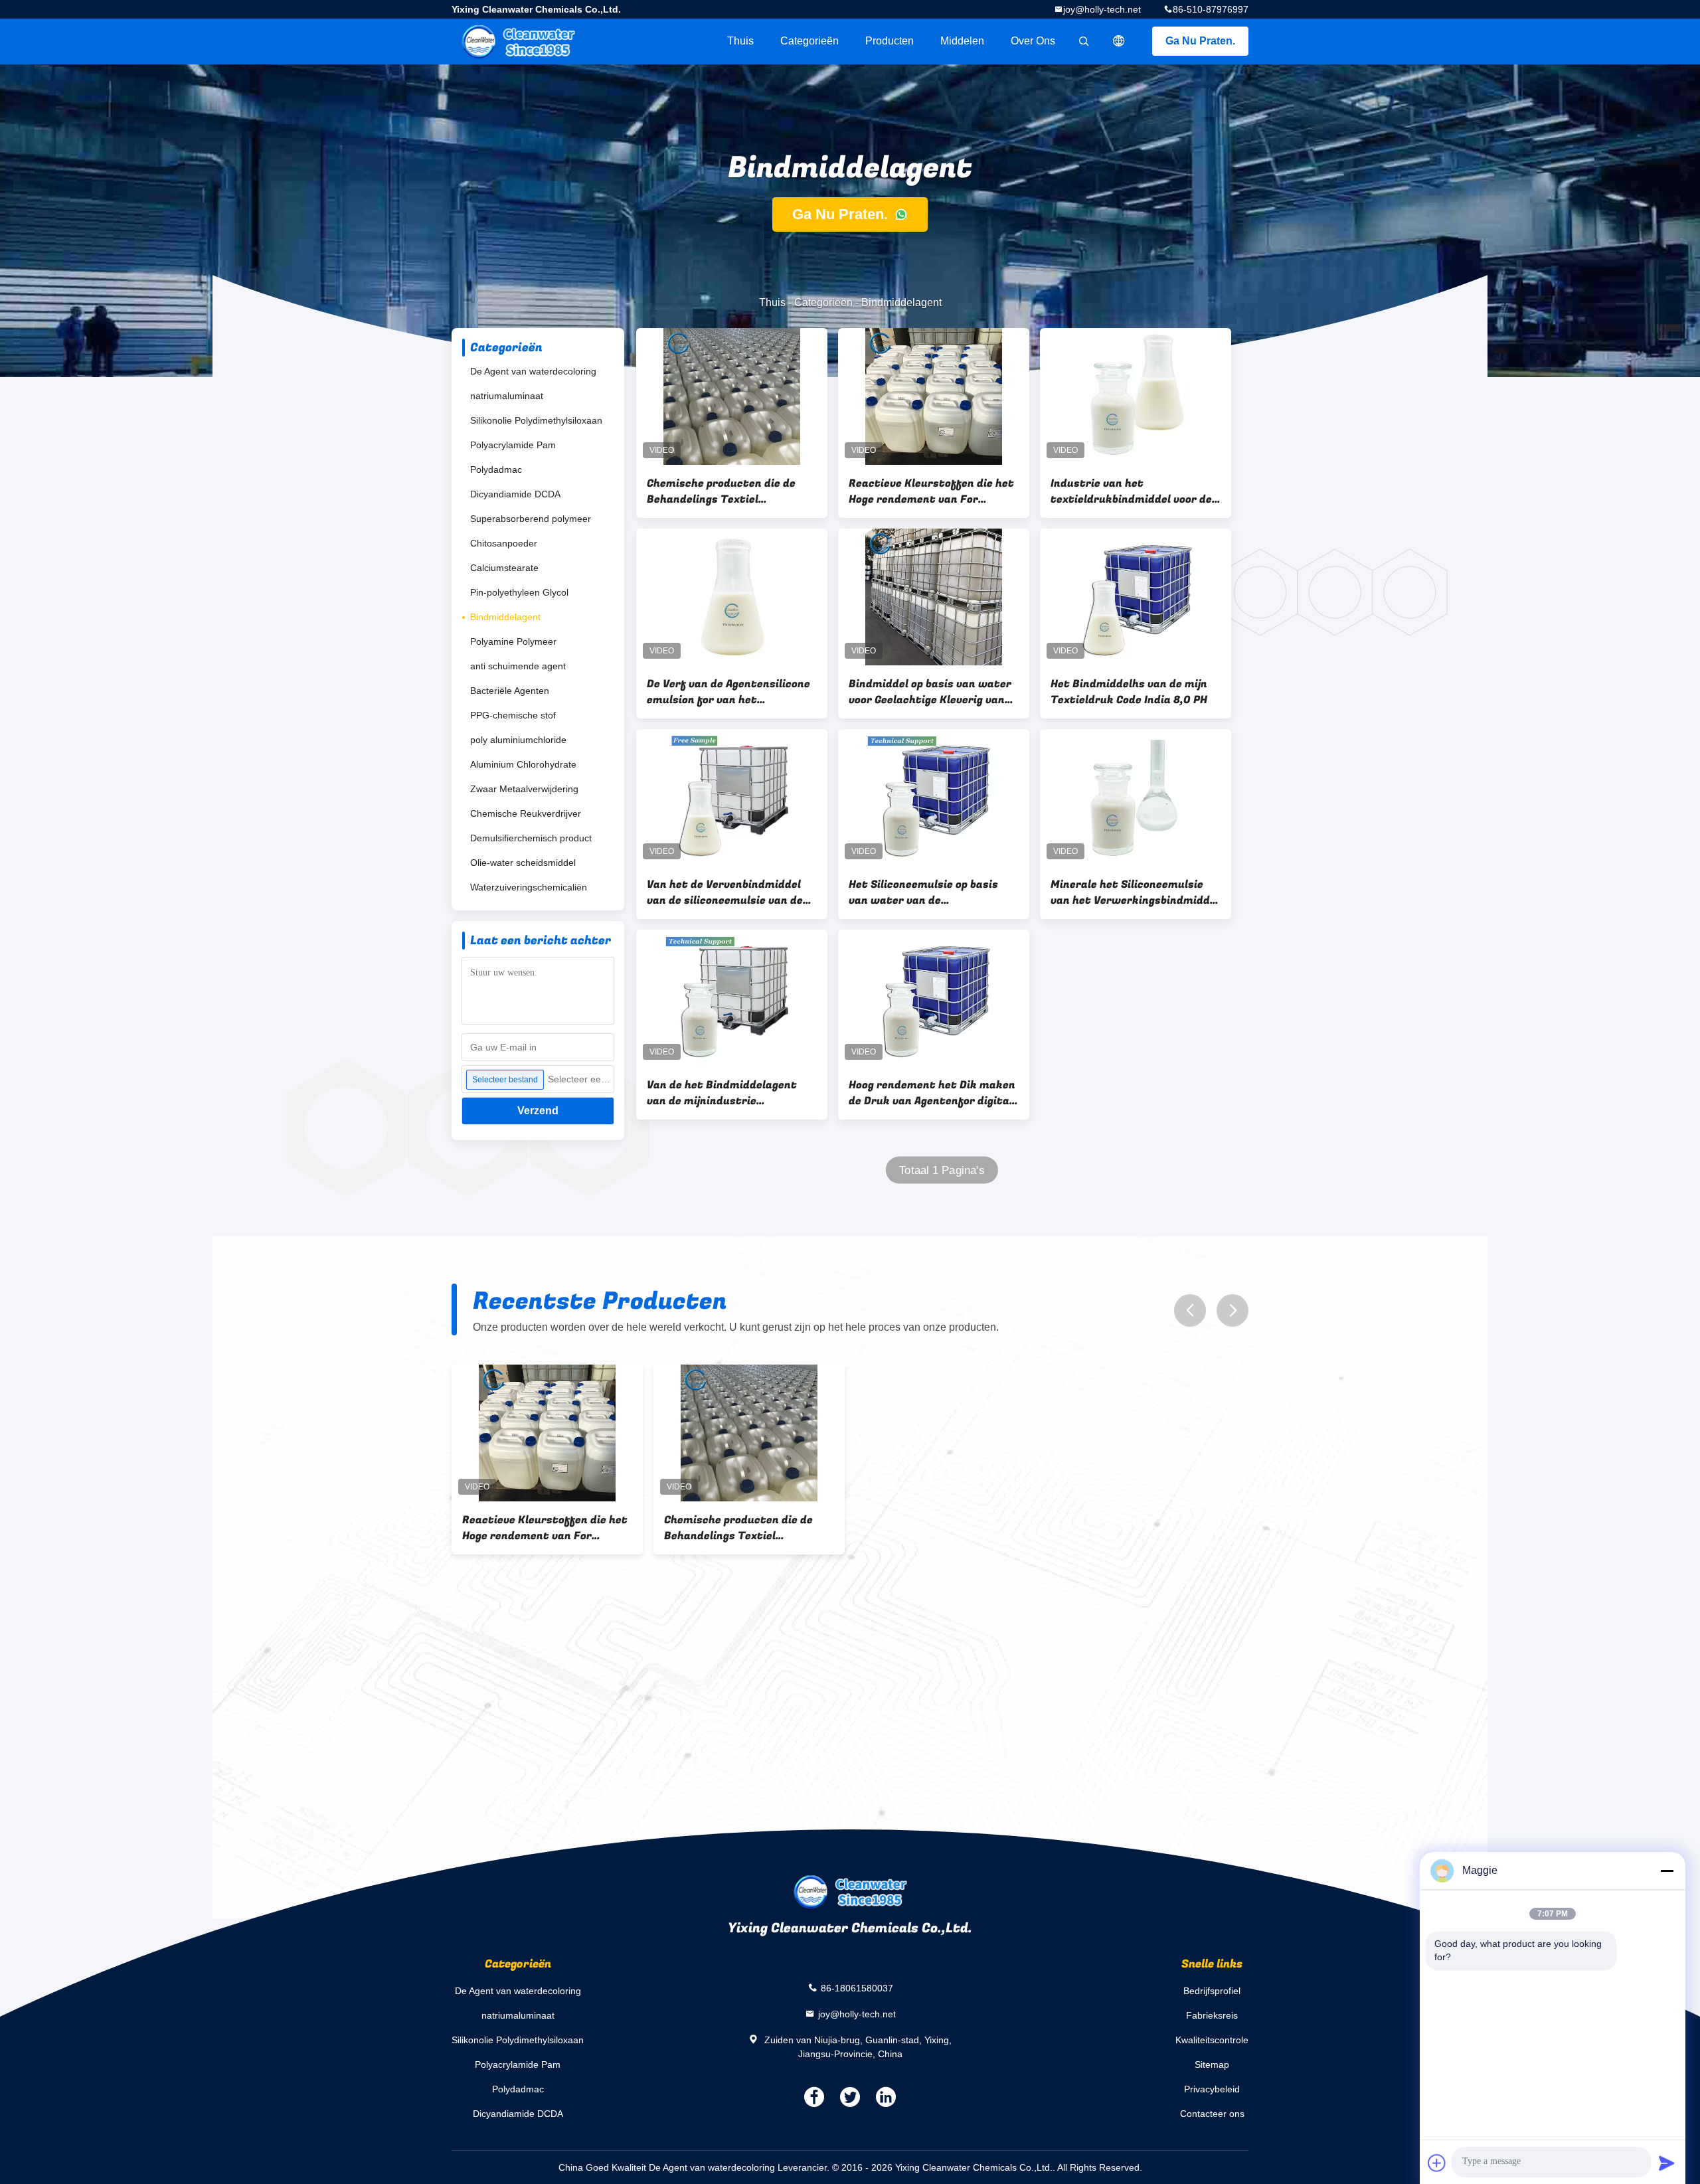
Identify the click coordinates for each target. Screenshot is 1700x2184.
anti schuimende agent (518, 666)
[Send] (1667, 2163)
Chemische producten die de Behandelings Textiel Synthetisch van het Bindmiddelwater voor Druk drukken (721, 491)
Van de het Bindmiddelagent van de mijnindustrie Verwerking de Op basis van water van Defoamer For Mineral (722, 1093)
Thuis (740, 41)
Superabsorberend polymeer (531, 519)
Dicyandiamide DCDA (515, 494)
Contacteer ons (1212, 2114)
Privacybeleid (1212, 2089)
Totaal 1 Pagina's (942, 1170)
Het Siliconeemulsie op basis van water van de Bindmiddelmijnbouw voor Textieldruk (923, 892)
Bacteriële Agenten (510, 691)
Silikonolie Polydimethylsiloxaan (536, 420)
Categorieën (809, 41)
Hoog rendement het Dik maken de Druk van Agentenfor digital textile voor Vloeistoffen (932, 1093)
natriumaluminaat (507, 396)
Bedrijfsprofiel (1212, 1991)
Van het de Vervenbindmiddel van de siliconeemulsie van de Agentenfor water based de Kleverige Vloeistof (725, 892)
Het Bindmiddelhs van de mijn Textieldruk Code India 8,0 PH (1129, 692)
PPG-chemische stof (513, 715)
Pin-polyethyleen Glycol (519, 592)
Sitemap (1212, 2064)
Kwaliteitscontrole (1212, 2040)
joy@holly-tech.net (1102, 9)
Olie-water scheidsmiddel (523, 863)
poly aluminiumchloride (518, 740)
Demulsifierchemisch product (531, 838)
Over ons (1033, 41)
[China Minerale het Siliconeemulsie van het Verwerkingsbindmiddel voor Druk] (1136, 798)
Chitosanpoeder (504, 543)
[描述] (1119, 41)
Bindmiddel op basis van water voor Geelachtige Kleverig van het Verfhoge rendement (930, 692)
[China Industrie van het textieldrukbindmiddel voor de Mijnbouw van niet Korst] (1136, 396)
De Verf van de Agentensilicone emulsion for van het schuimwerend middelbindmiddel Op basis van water (728, 692)
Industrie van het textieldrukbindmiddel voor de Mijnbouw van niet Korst (1131, 491)
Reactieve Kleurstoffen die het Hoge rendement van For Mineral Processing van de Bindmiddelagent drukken (931, 491)
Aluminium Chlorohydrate (523, 764)
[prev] (1190, 1310)
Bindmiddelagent (505, 617)
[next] (1232, 1310)
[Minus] (1667, 1871)
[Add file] (1437, 2163)
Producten (890, 41)
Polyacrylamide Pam (513, 445)
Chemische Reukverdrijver (526, 813)
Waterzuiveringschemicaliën (529, 887)
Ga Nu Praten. (1200, 41)
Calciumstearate (504, 568)
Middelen (962, 41)
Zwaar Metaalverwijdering (524, 789)
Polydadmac (496, 469)
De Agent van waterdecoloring (533, 371)
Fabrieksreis (1212, 2015)
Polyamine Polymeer (513, 641)
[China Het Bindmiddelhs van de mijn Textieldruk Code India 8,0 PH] (1136, 597)
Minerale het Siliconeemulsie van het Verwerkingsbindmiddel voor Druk (1135, 892)
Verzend (538, 1111)
